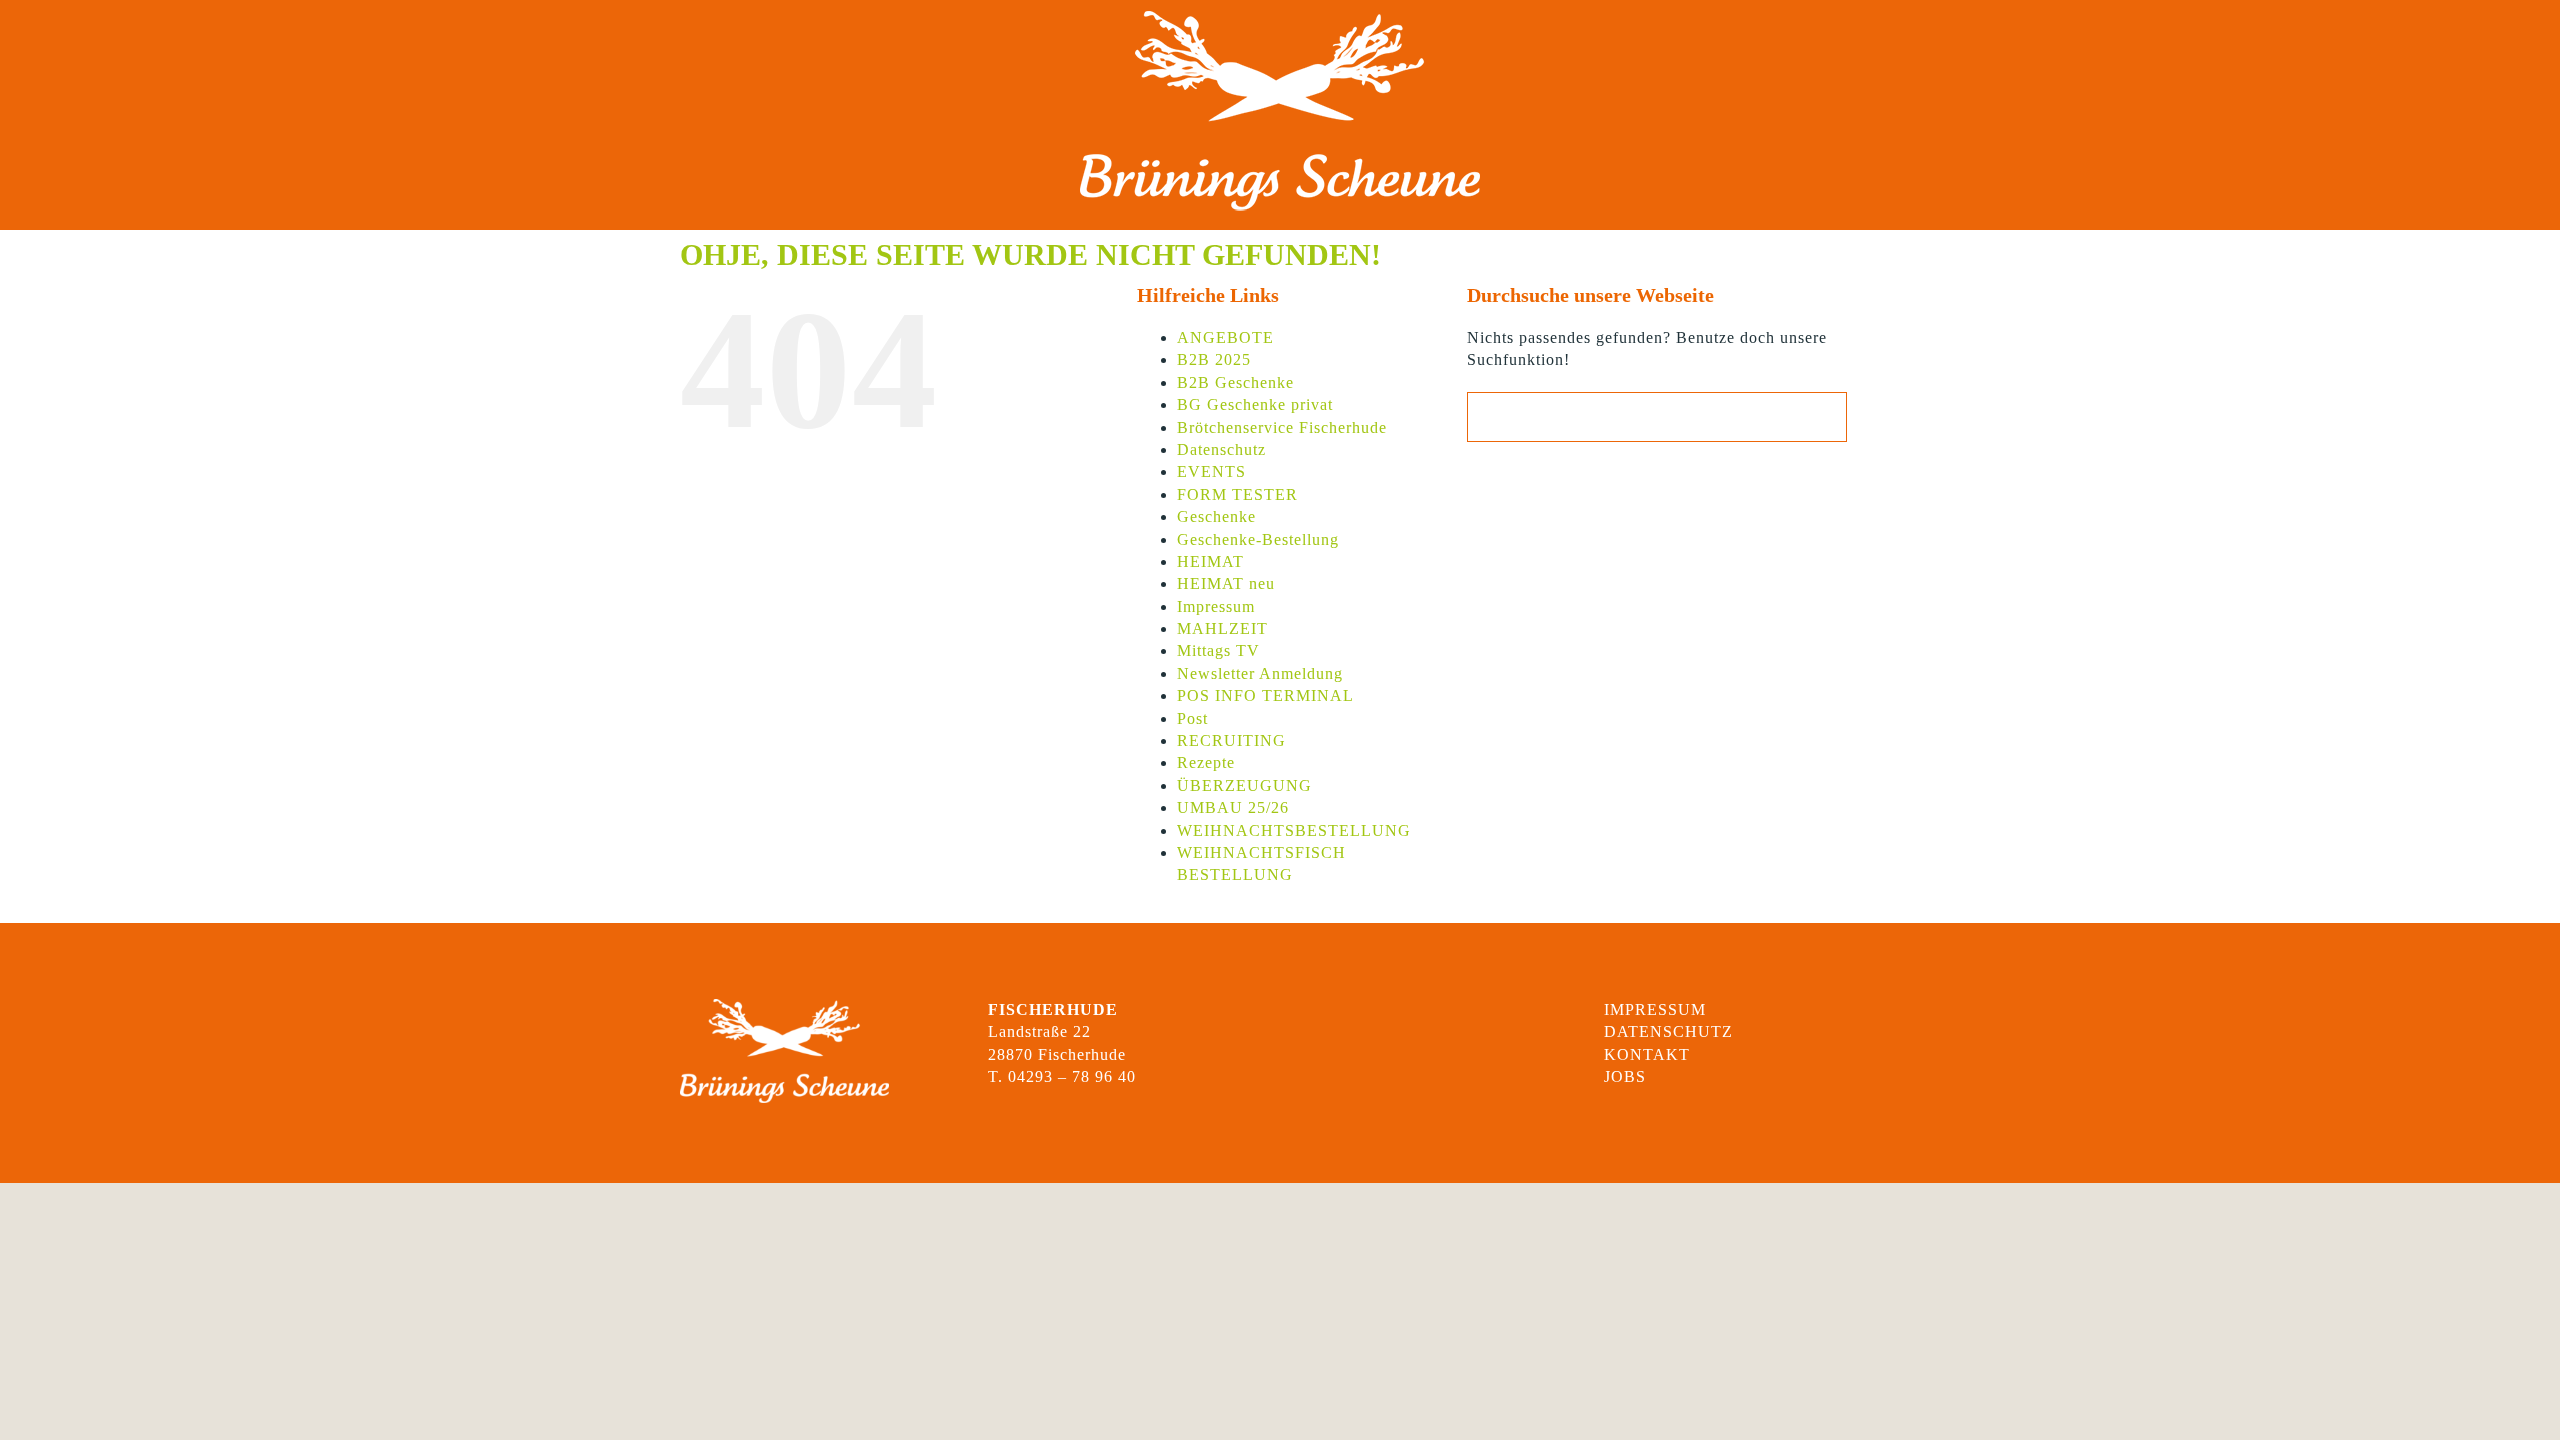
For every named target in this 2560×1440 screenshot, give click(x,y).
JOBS (1625, 1076)
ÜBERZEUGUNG (1244, 785)
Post (1192, 718)
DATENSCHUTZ (1668, 1031)
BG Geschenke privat (1255, 404)
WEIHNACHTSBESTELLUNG (1294, 830)
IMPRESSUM (1655, 1009)
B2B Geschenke (1235, 382)
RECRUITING (1231, 740)
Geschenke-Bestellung (1258, 539)
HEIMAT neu (1226, 583)
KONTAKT (1647, 1054)
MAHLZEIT (1222, 628)
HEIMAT (1210, 561)
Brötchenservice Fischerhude (1282, 427)
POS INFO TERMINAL (1265, 695)
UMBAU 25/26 (1233, 807)
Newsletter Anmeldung (1260, 673)
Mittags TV (1218, 650)
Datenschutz (1221, 449)
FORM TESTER (1237, 494)
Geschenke (1216, 516)
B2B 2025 (1214, 359)
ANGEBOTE (1225, 337)
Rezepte (1206, 762)
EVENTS (1211, 471)
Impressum (1216, 606)
